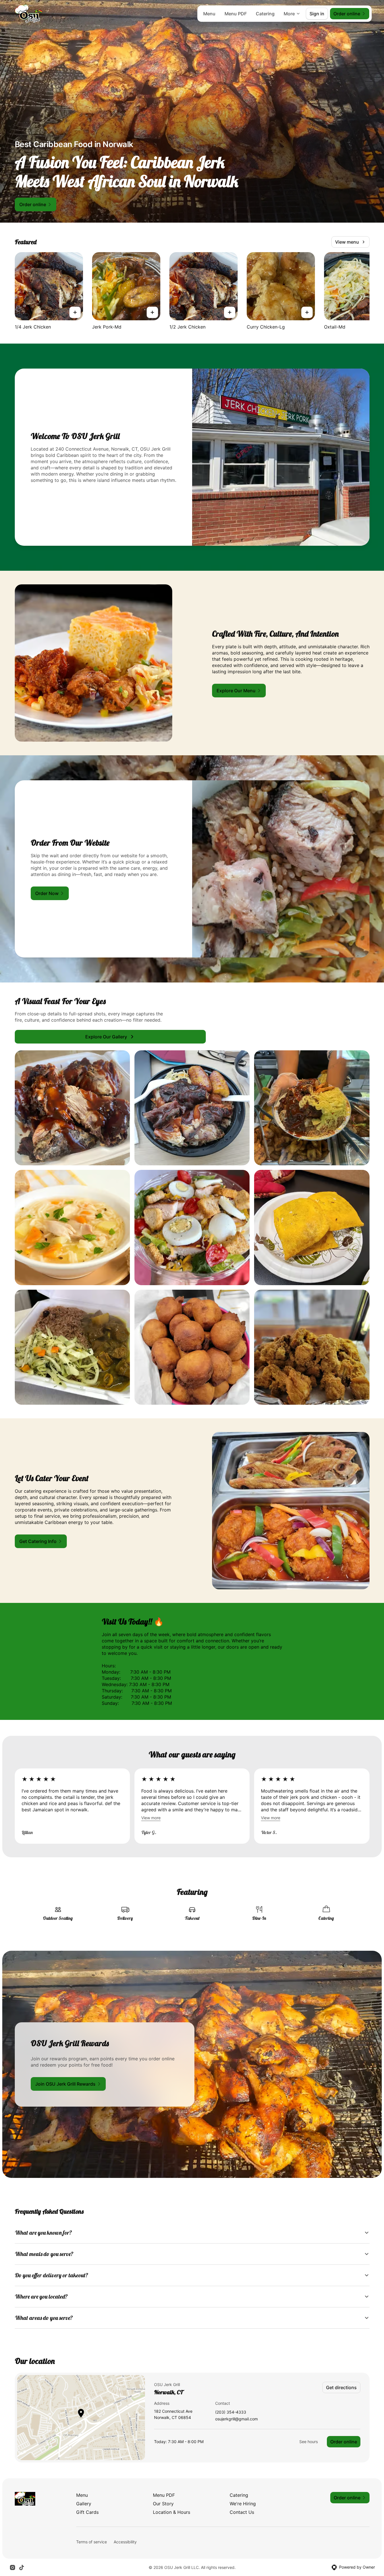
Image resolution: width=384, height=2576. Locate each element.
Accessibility (125, 2542)
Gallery (84, 2504)
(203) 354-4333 (231, 2412)
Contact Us (242, 2512)
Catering (265, 14)
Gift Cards (87, 2512)
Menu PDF (236, 14)
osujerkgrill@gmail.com (236, 2419)
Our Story (163, 2504)
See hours (309, 2442)
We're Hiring (243, 2504)
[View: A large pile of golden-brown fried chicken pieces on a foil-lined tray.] (312, 1347)
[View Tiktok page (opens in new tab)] (22, 2567)
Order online (344, 2442)
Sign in (317, 14)
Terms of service (92, 2542)
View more (151, 1818)
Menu (209, 14)
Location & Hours (172, 2512)
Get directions (341, 2387)
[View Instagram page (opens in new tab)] (13, 2567)
